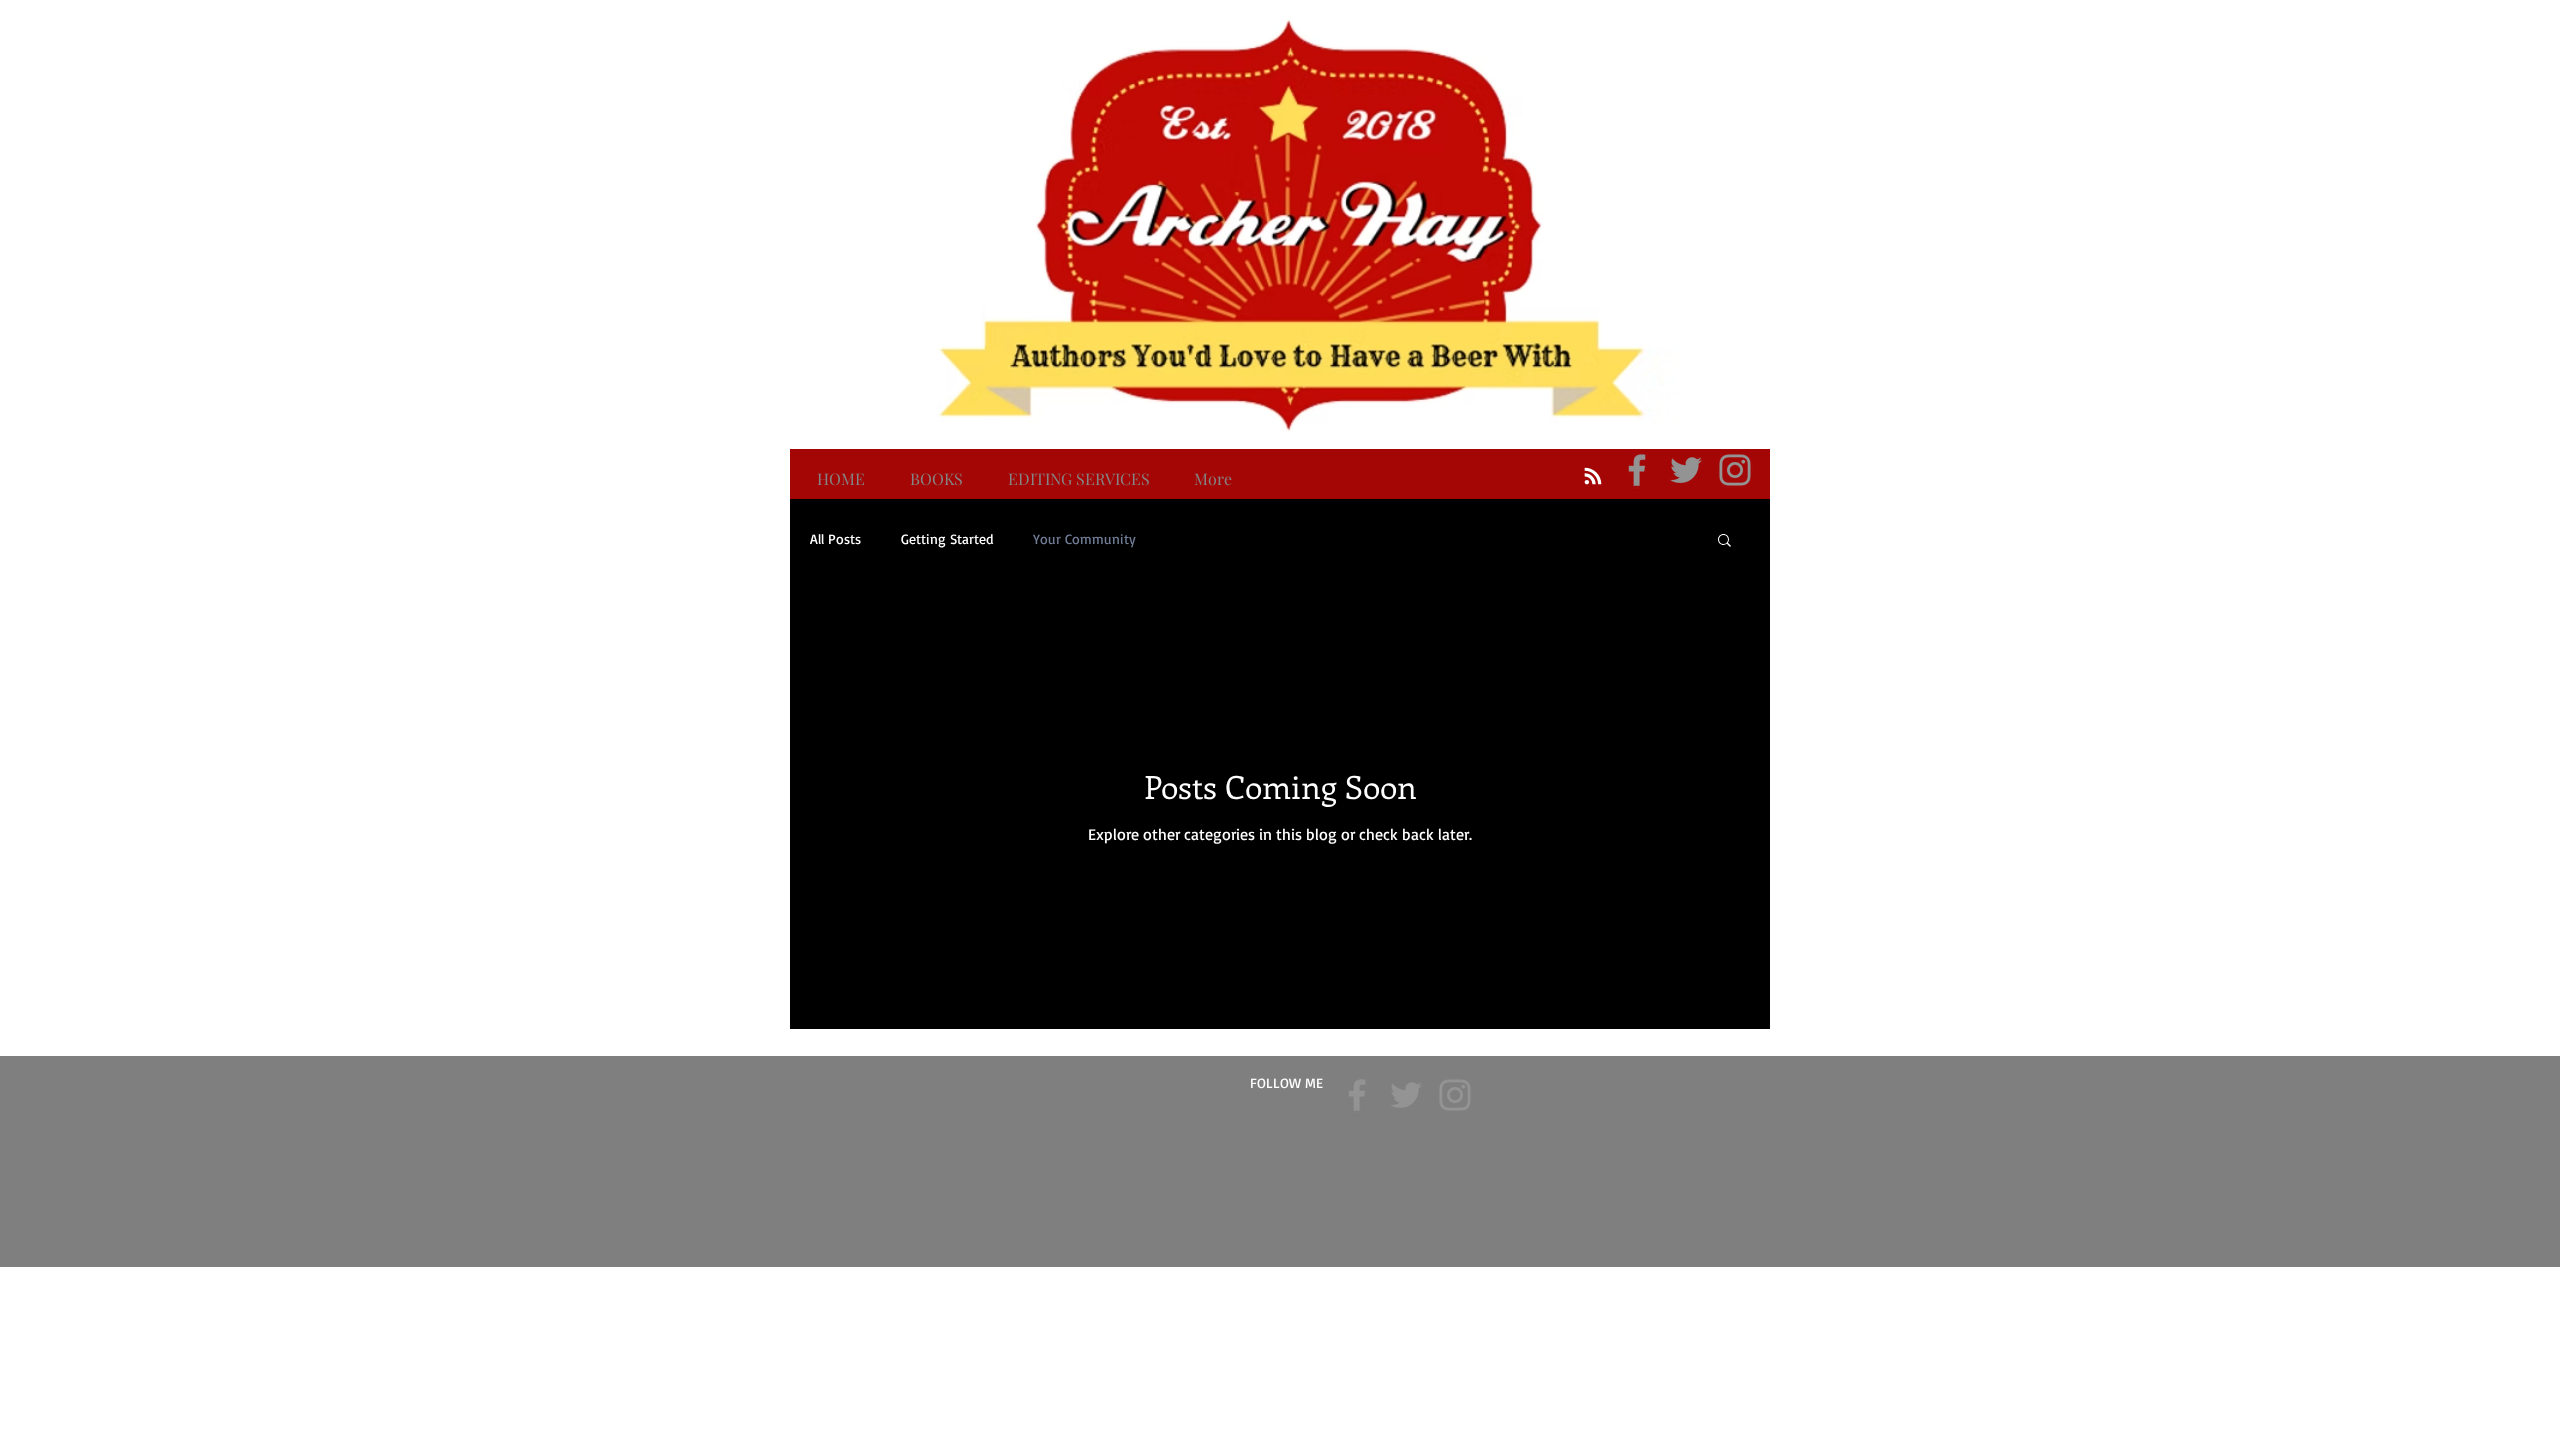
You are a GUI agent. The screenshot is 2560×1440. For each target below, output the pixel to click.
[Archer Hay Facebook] (1637, 470)
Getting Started (947, 538)
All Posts (835, 538)
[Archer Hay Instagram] (1735, 470)
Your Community (1084, 538)
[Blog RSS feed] (1593, 477)
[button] (1724, 541)
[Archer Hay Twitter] (1686, 470)
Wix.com (1402, 1280)
